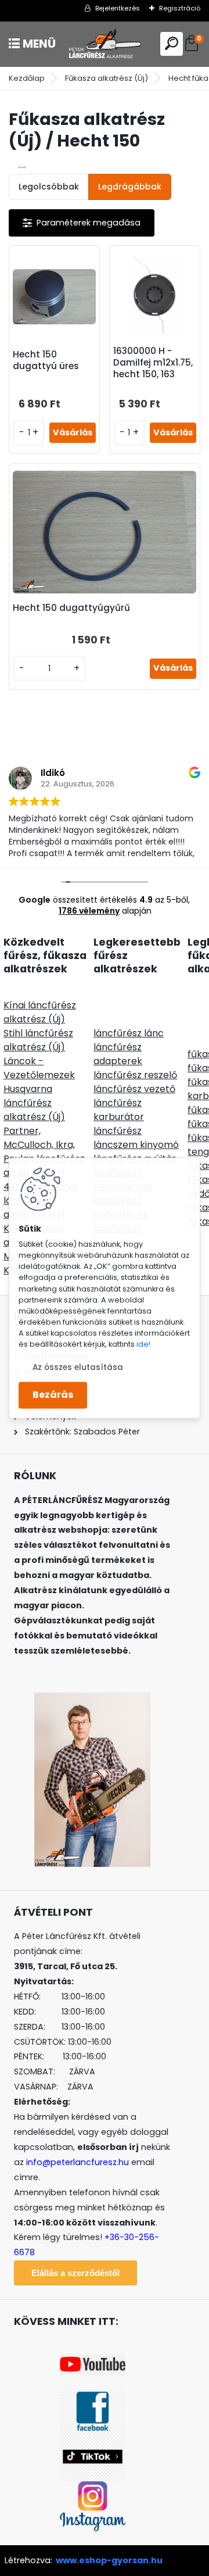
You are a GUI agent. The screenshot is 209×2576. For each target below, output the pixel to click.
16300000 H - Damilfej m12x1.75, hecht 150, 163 (153, 363)
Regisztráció (180, 8)
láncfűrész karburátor (119, 1110)
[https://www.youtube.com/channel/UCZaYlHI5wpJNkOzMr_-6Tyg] (93, 2361)
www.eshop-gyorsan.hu (109, 2560)
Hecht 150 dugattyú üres (46, 360)
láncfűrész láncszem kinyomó (136, 1138)
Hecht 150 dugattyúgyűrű (71, 608)
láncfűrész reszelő (135, 1075)
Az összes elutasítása (78, 1368)
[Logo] (105, 44)
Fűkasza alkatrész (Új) (107, 78)
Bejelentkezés (118, 8)
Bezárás (53, 1395)
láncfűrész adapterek (118, 1054)
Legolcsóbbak (49, 187)
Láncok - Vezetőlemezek (39, 1068)
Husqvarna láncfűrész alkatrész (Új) (34, 1103)
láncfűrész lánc (129, 1033)
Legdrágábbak (130, 187)
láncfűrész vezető (134, 1089)
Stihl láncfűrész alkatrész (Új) (38, 1040)
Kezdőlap (27, 78)
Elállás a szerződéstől (75, 2273)
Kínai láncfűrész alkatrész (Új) (40, 1012)
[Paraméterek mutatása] (82, 223)
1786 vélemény (89, 911)
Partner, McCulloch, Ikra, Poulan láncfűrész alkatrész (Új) (44, 1152)
